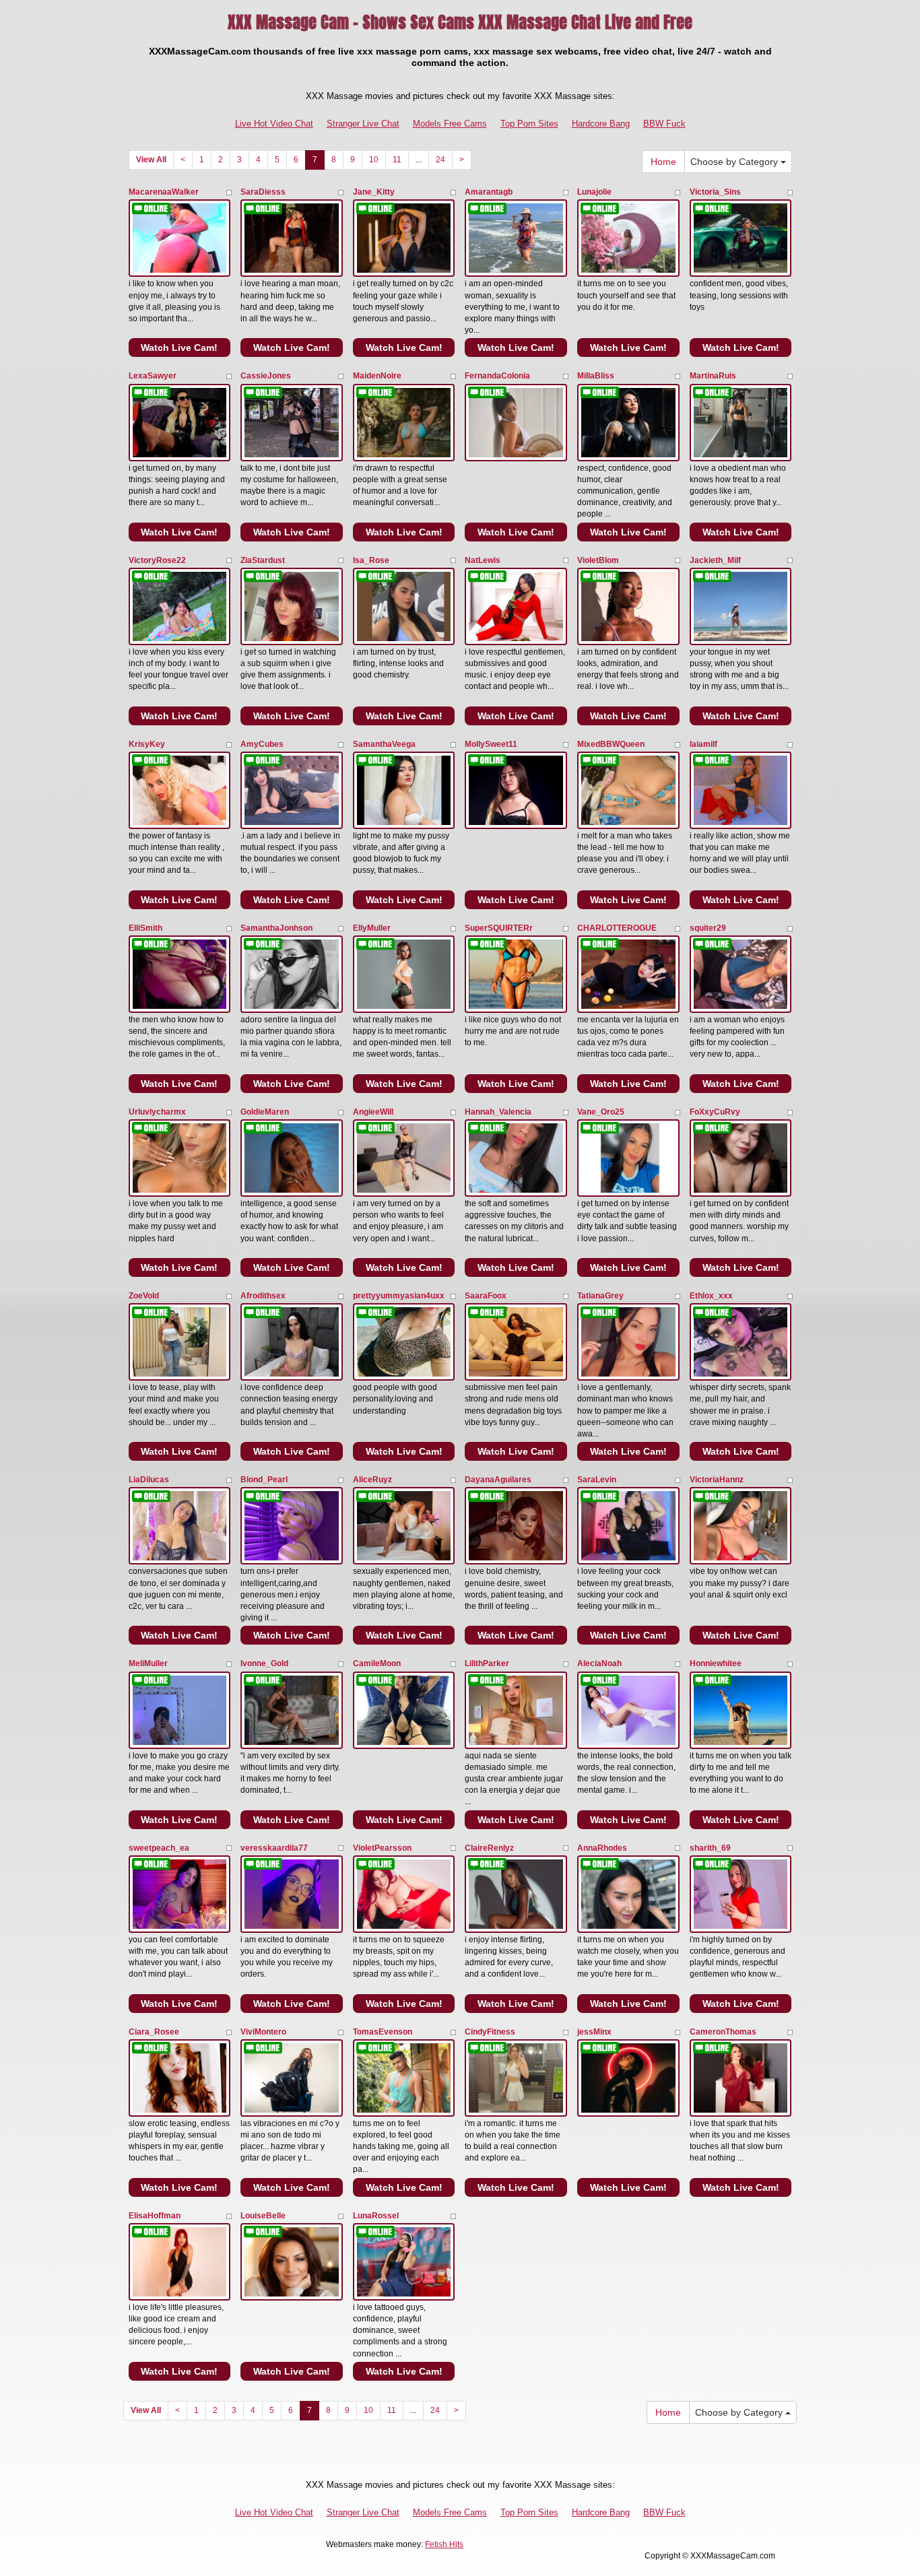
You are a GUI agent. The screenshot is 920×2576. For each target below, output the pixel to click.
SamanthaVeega (384, 744)
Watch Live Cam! (179, 348)
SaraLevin (597, 1480)
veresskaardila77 (274, 1848)
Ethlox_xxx (711, 1296)
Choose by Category (735, 162)
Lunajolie (594, 192)
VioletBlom (598, 560)
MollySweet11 (491, 744)
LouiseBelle (263, 2216)
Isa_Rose (371, 560)
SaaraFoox (486, 1296)
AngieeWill (373, 1112)
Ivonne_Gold (264, 1663)
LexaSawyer (153, 376)
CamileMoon (377, 1663)
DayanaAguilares (498, 1480)
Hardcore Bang (601, 124)
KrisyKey (147, 744)
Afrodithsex (263, 1296)
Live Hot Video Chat (274, 124)
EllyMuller (372, 928)
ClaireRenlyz (489, 1848)
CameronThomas (723, 2032)
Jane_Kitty (374, 192)
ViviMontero (263, 2032)
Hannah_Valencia (498, 1112)
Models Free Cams (450, 124)
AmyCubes (262, 744)
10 (374, 160)
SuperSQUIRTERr (499, 928)
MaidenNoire (377, 376)
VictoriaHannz (717, 1480)
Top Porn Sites (529, 124)
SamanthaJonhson (276, 928)
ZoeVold (144, 1296)
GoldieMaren (265, 1112)
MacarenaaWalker (164, 192)
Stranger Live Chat (363, 124)
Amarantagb (489, 192)
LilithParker (487, 1663)
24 (440, 160)
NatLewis (483, 560)
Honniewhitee (716, 1663)
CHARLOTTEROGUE (617, 928)
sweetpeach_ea (159, 1848)
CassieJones (266, 376)
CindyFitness (490, 2032)
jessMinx (594, 2032)
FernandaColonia (497, 376)
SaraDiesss (263, 192)
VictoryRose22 (157, 560)
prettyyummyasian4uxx (399, 1296)
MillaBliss (596, 376)
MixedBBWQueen (611, 744)
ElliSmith (145, 928)
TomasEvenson (383, 2032)
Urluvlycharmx (157, 1112)
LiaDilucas (149, 1480)
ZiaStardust (263, 560)
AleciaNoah (599, 1663)
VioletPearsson (382, 1848)
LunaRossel (376, 2216)
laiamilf (703, 744)
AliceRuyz (372, 1480)
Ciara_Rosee (154, 2032)
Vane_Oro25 (601, 1112)
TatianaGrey (600, 1296)
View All (151, 160)
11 (397, 160)
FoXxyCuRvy (715, 1112)
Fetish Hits (444, 2544)
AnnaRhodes (602, 1848)
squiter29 (708, 928)
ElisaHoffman (155, 2216)
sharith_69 (710, 1848)
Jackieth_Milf (715, 560)
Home (663, 162)
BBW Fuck (664, 124)
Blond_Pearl (264, 1480)
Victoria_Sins (715, 192)
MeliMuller (148, 1663)
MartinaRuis (713, 376)
